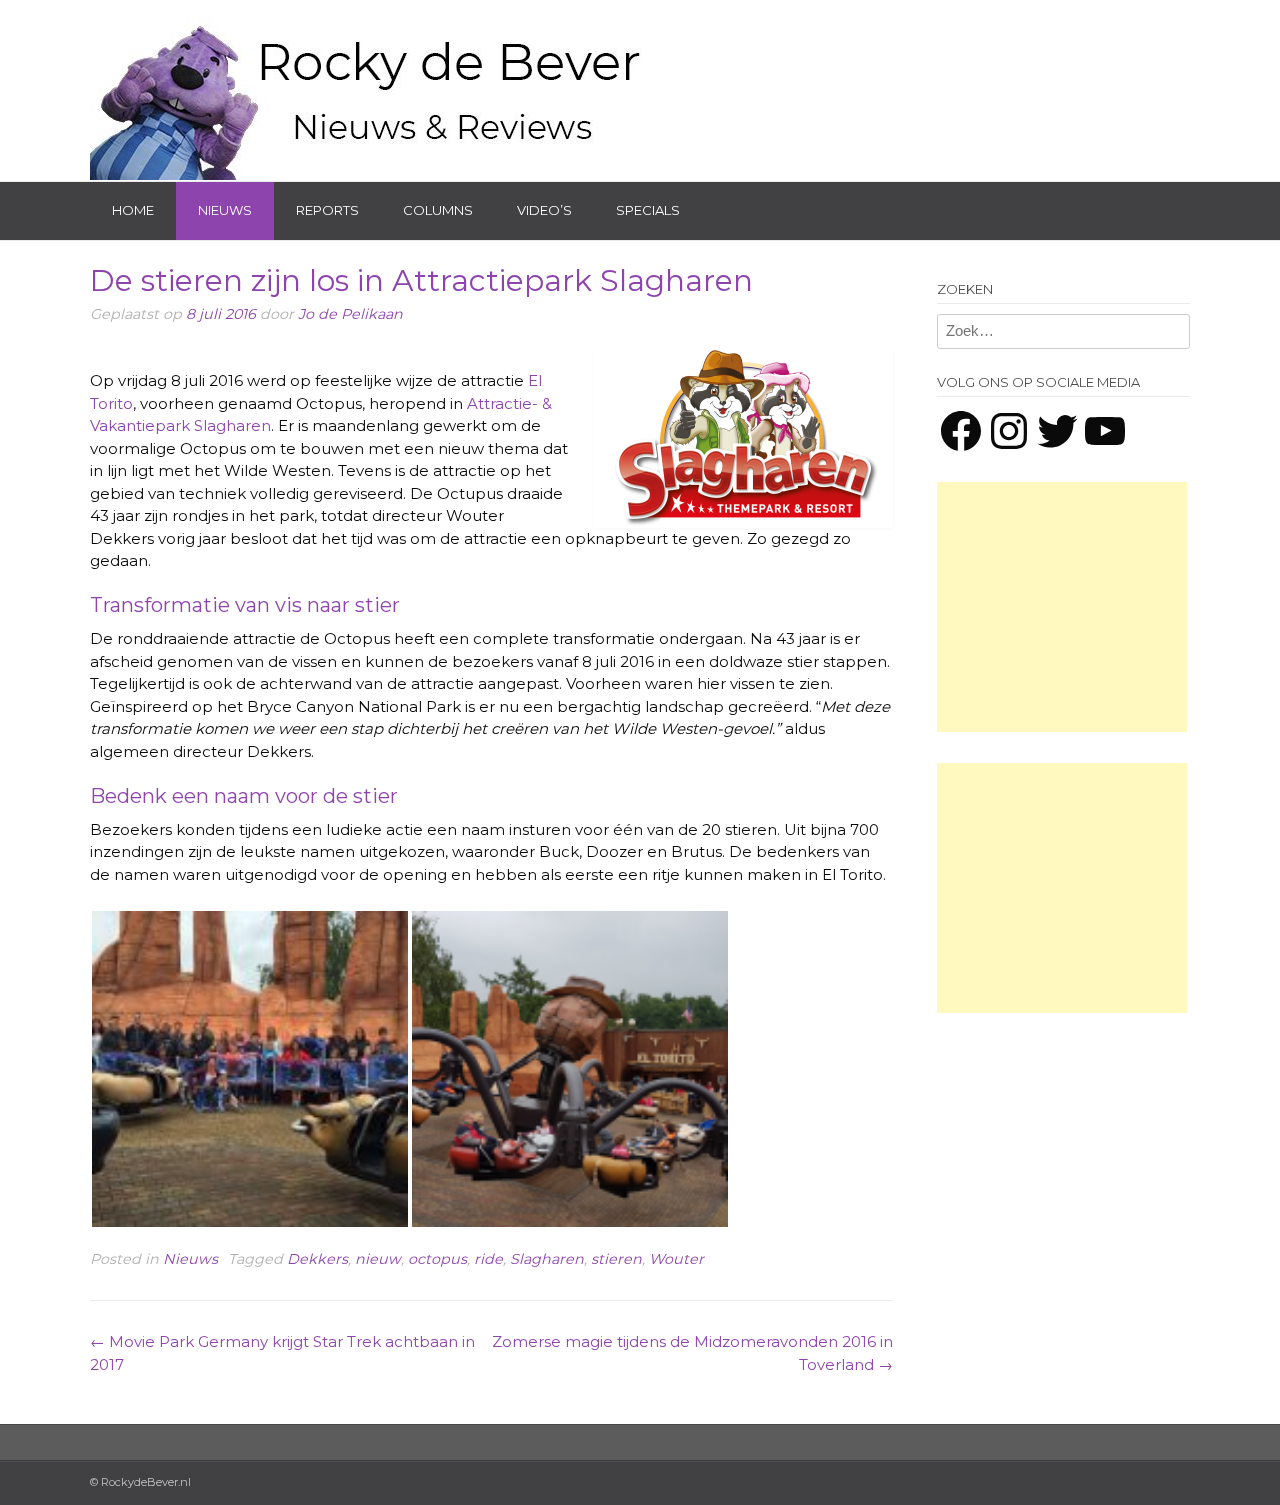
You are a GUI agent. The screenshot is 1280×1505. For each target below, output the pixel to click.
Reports (327, 210)
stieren (616, 1259)
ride (488, 1259)
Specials (648, 210)
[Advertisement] (1062, 607)
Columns (438, 210)
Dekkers (317, 1259)
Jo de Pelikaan (350, 314)
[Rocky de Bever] (370, 90)
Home (133, 210)
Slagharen (547, 1259)
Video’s (544, 210)
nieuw (378, 1259)
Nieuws (225, 210)
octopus (437, 1259)
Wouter (676, 1259)
